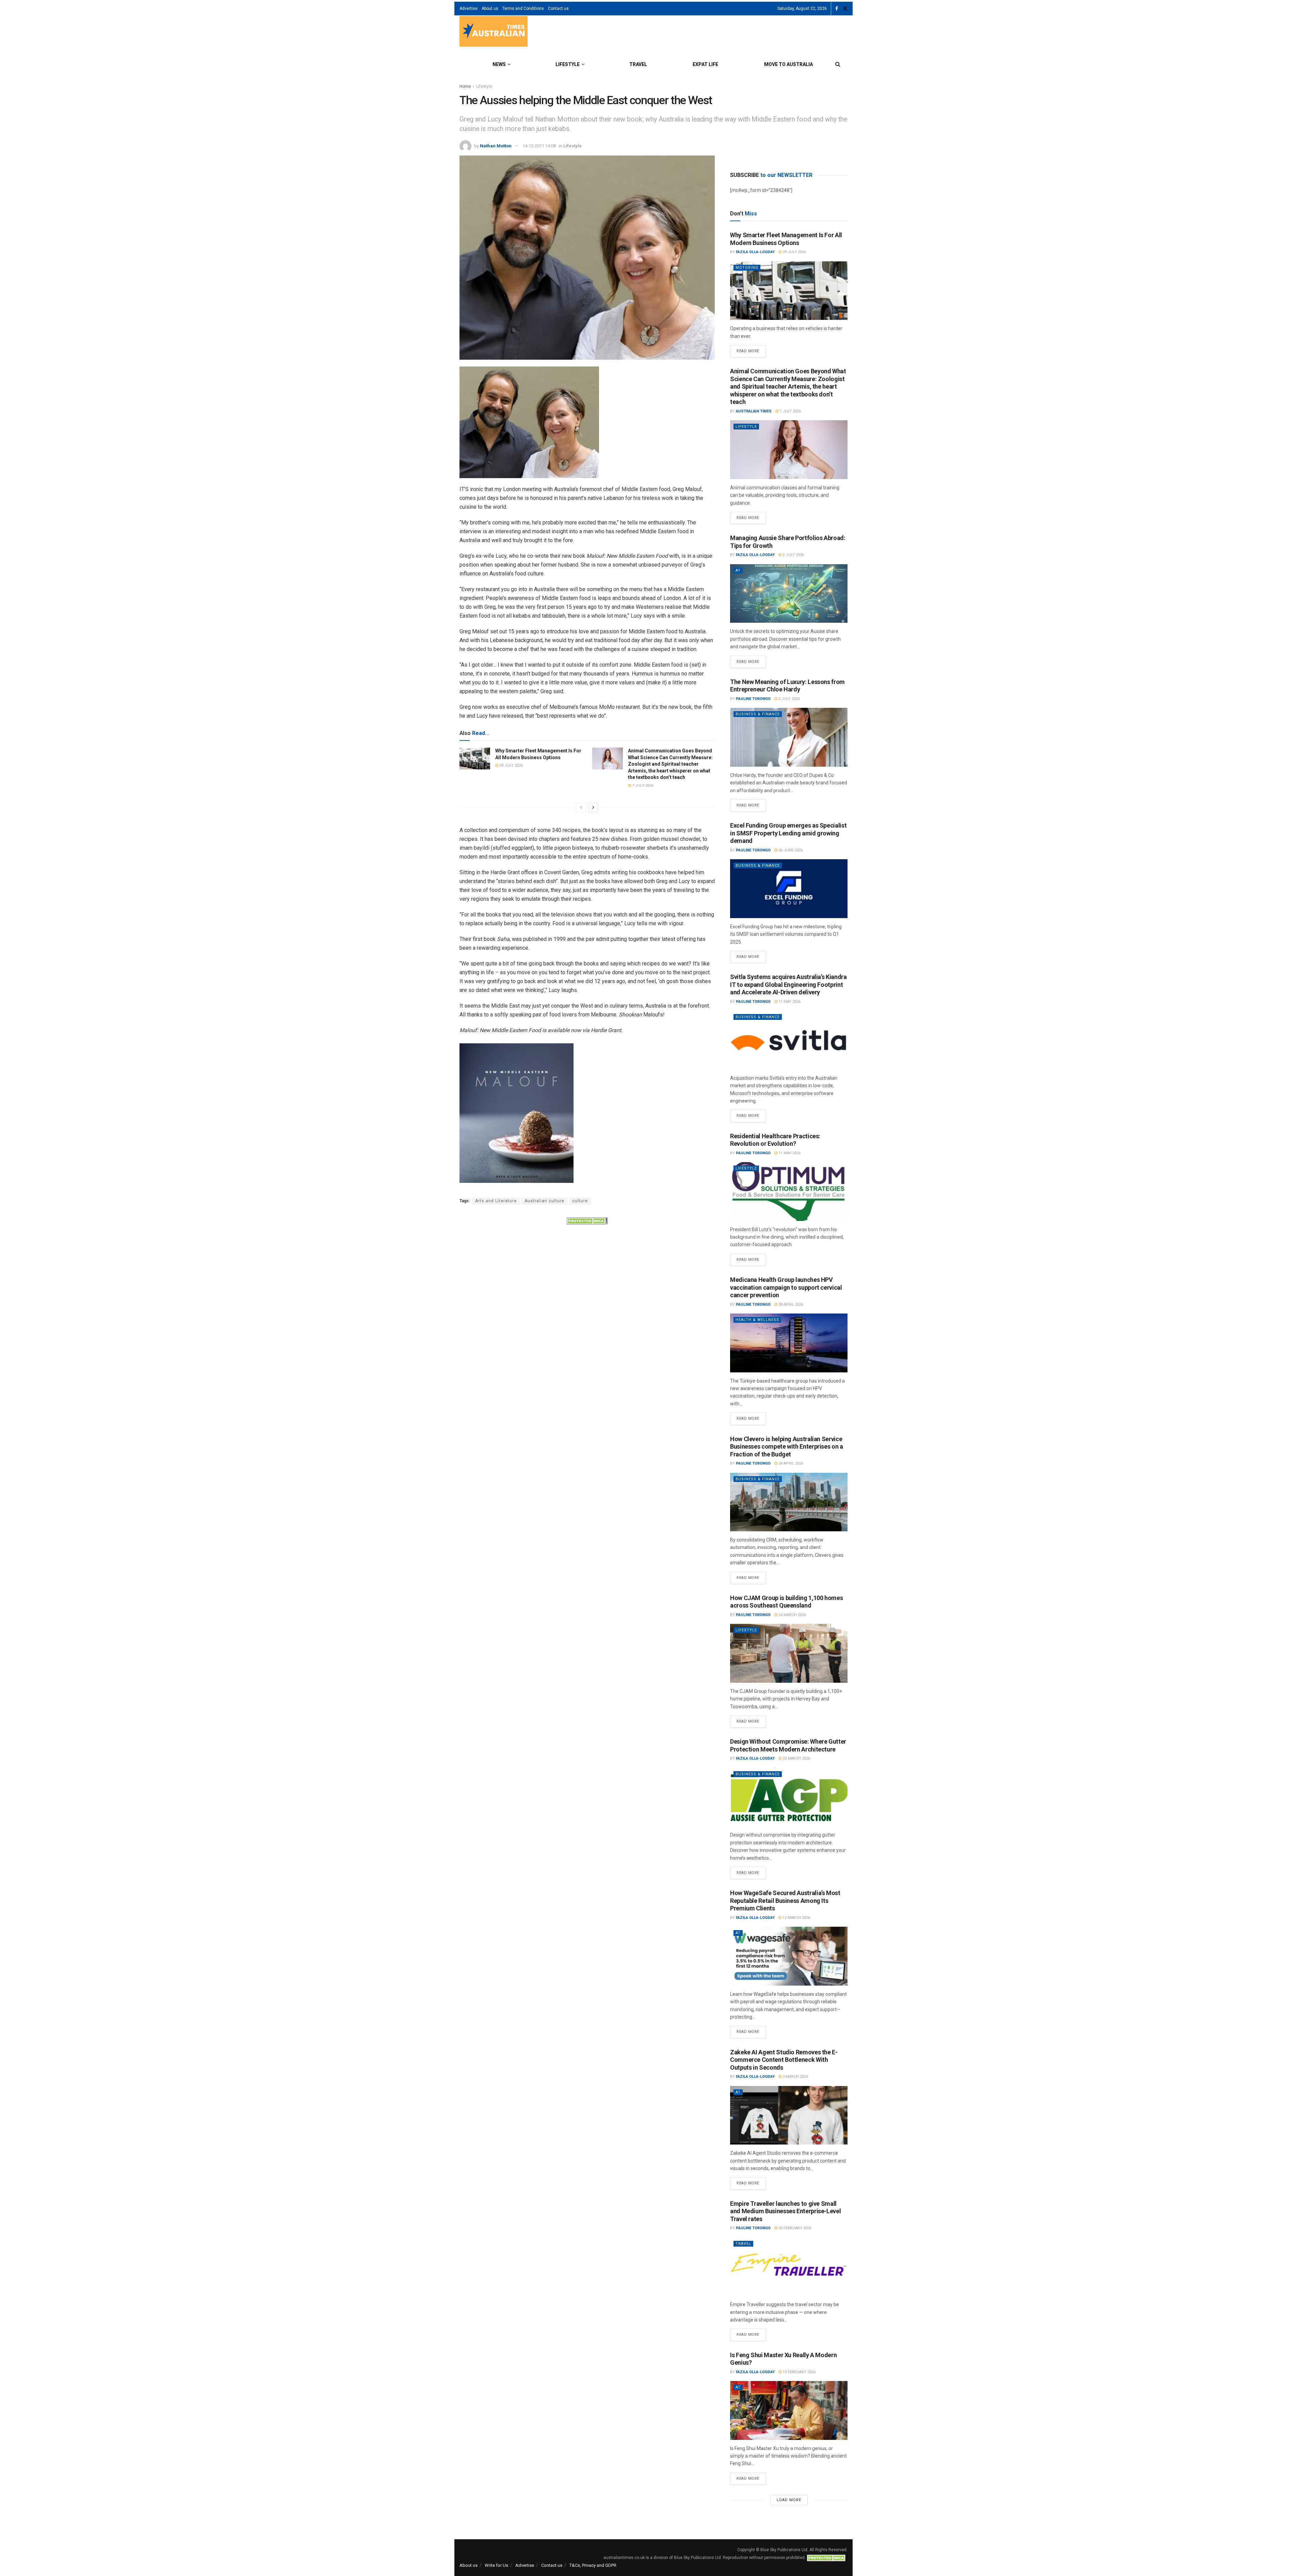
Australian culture (544, 1201)
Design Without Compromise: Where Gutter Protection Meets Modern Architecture (788, 1745)
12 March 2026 (796, 1918)
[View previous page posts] (581, 808)
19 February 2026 (798, 2372)
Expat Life (705, 64)
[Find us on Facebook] (837, 9)
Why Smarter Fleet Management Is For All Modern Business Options (786, 239)
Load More (789, 2500)
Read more (751, 349)
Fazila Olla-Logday (755, 252)
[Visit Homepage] (494, 32)
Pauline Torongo (753, 699)
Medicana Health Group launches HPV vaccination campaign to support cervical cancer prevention (786, 1287)
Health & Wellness (757, 1320)
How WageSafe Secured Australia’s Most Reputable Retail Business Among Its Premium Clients (785, 1901)
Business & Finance (758, 714)
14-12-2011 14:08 (539, 146)
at (738, 570)
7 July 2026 (642, 786)
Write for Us (496, 2565)
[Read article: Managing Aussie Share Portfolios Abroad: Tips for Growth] (789, 594)
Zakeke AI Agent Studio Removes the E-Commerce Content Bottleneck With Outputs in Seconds (784, 2060)
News (499, 64)
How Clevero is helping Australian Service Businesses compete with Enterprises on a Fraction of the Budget (787, 1447)
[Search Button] (838, 64)
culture (580, 1201)
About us (490, 9)
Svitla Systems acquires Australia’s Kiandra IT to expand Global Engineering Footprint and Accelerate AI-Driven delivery (788, 984)
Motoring (747, 268)
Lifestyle (568, 64)
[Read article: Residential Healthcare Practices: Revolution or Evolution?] (789, 1192)
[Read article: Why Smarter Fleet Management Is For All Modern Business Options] (475, 759)
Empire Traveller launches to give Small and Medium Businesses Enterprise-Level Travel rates (785, 2211)
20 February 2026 (794, 2228)
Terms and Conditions (523, 9)
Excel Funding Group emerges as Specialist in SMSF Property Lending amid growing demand (788, 833)
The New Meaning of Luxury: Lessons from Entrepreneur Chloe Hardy (787, 686)
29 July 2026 (511, 765)
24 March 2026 (792, 1615)
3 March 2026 (795, 2077)
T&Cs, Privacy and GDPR (593, 2565)
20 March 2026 (796, 1758)
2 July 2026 (793, 555)
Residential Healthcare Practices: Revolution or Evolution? (775, 1140)
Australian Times (754, 411)
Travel (638, 64)
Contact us (558, 9)
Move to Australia (788, 64)
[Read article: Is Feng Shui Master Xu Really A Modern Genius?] (789, 2410)
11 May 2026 (789, 1002)
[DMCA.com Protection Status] (587, 1220)
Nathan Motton (496, 146)
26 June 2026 (790, 850)
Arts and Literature (496, 1201)
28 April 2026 (790, 1305)
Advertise (469, 9)
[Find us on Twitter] (845, 9)
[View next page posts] (593, 808)
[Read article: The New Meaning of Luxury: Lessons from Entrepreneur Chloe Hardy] (789, 737)
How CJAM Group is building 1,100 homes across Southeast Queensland (786, 1602)
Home (465, 86)
